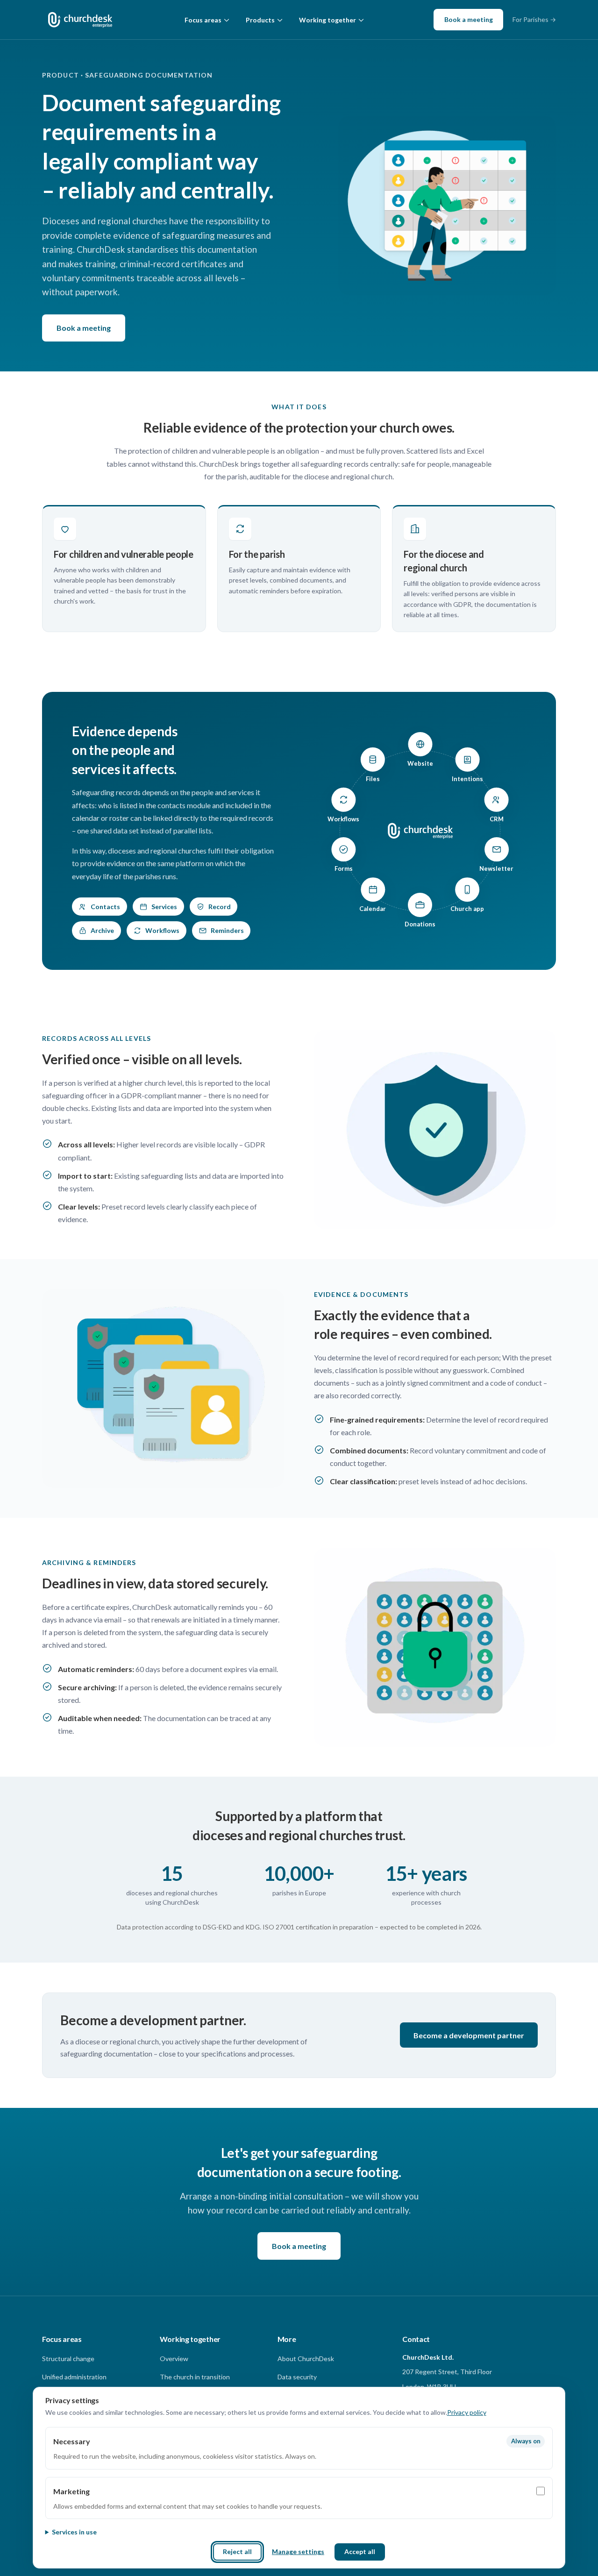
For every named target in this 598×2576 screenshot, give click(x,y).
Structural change (68, 2359)
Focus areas (203, 20)
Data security (297, 2377)
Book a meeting (469, 19)
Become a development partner (469, 2035)
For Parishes (534, 19)
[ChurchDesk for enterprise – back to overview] (80, 20)
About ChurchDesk (306, 2359)
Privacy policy (467, 2412)
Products (260, 20)
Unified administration (74, 2377)
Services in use (74, 2532)
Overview (174, 2359)
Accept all (360, 2551)
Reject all (237, 2551)
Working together (327, 20)
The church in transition (195, 2377)
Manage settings (298, 2551)
